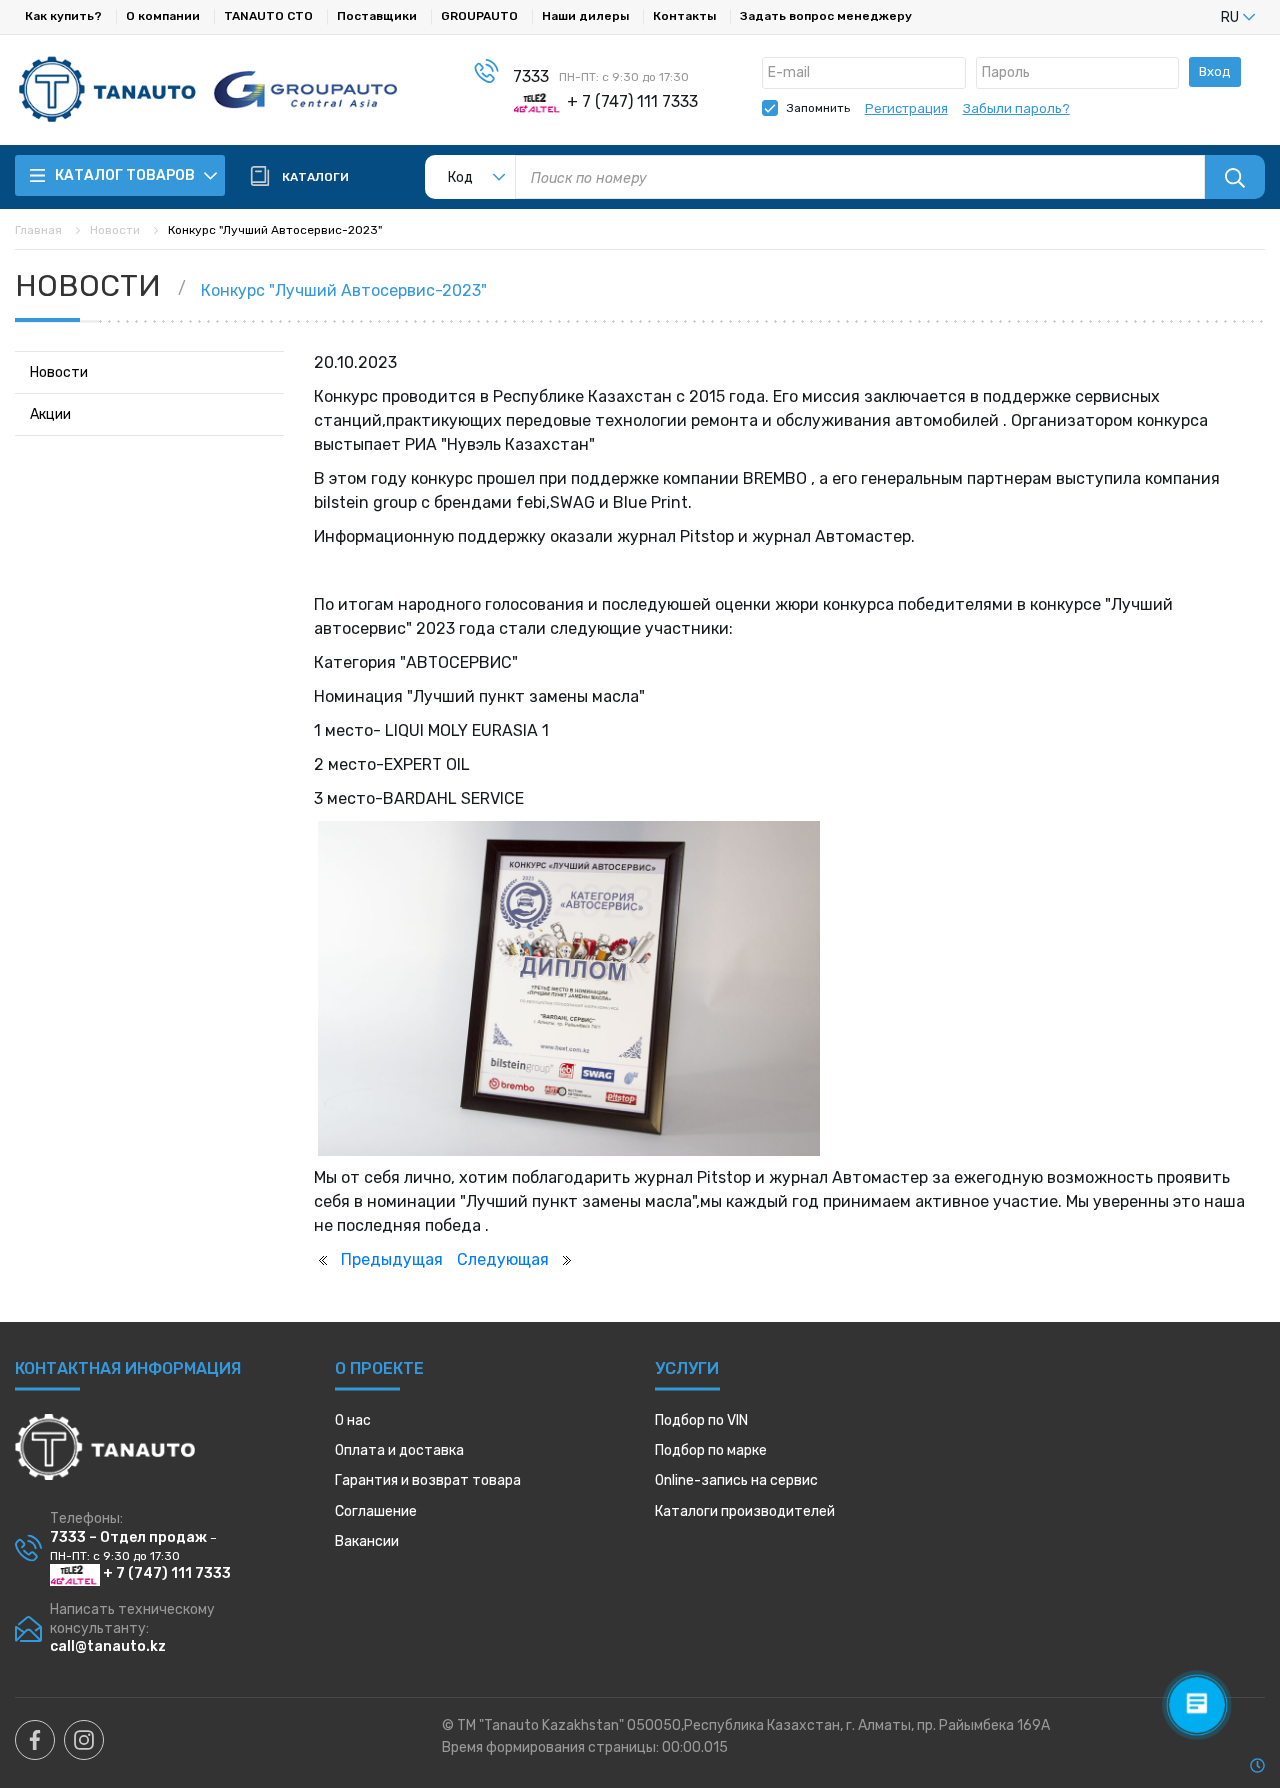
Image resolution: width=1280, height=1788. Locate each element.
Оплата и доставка (399, 1450)
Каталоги (745, 1511)
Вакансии (367, 1541)
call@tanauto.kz (108, 1646)
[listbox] (1205, 17)
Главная (38, 230)
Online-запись (736, 1480)
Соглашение (376, 1511)
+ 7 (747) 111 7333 (165, 1573)
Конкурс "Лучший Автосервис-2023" (344, 290)
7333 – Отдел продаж (128, 1537)
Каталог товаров (126, 175)
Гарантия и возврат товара (428, 1480)
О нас (353, 1420)
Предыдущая (392, 1259)
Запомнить (818, 108)
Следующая (503, 1259)
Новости (115, 230)
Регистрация (906, 108)
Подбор (701, 1420)
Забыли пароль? (1016, 108)
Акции (50, 414)
